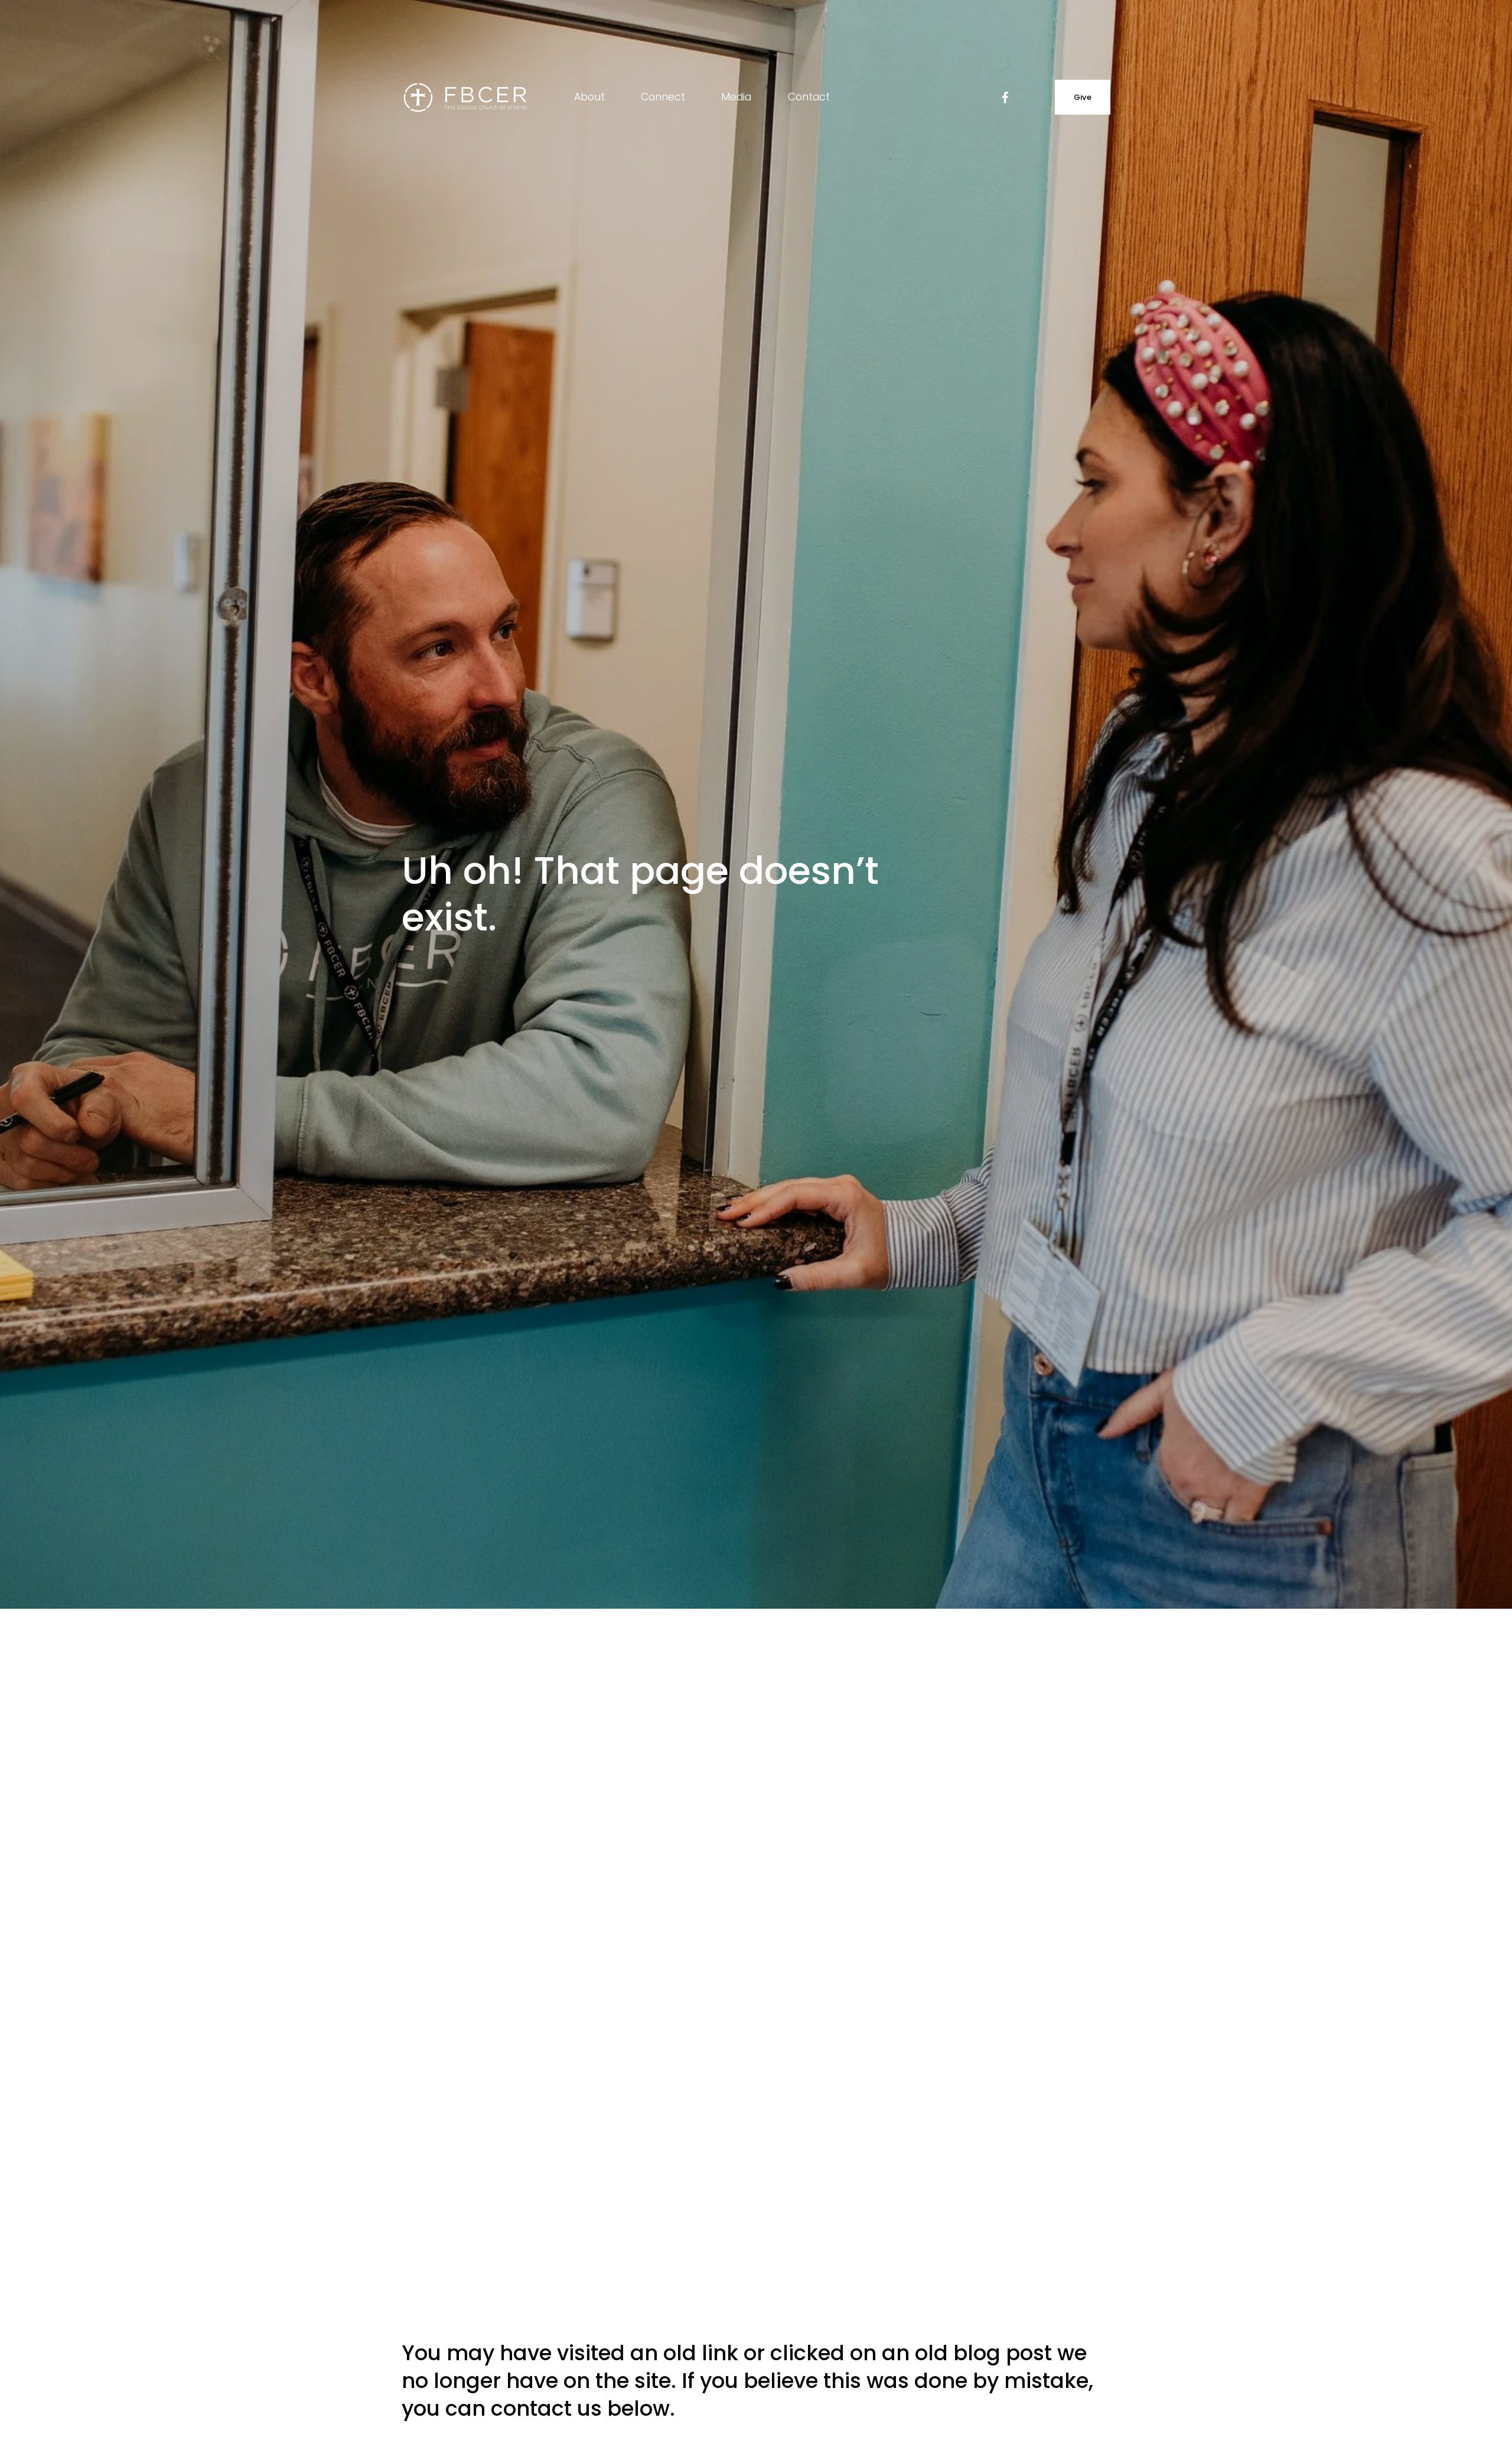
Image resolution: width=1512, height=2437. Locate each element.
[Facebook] (1005, 97)
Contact (809, 97)
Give (1083, 97)
